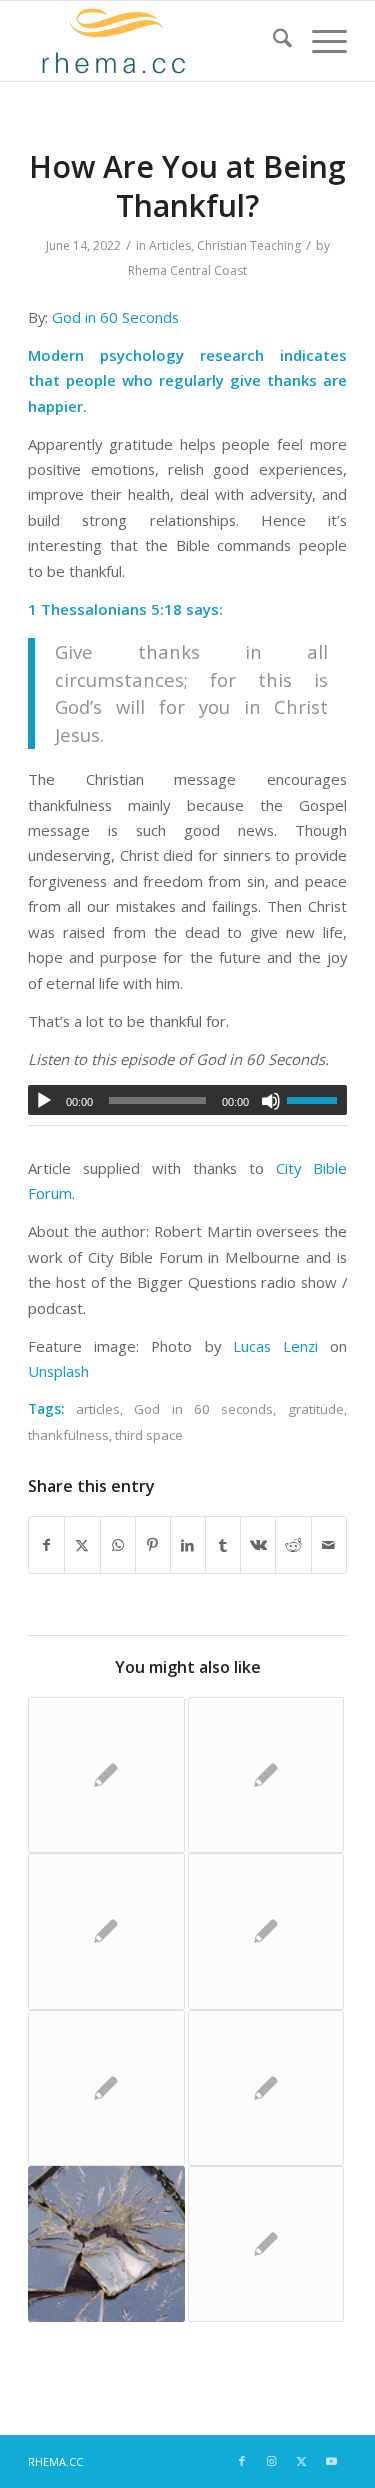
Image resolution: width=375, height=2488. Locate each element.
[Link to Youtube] (332, 2461)
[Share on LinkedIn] (188, 1545)
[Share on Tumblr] (223, 1545)
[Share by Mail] (329, 1545)
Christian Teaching (249, 245)
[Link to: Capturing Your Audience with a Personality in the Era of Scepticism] (106, 2244)
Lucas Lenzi (275, 1346)
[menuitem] (272, 41)
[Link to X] (302, 2461)
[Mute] (271, 1101)
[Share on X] (82, 1545)
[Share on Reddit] (293, 1545)
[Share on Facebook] (46, 1545)
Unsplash (58, 1371)
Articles (170, 245)
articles (98, 1409)
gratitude (316, 1409)
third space (149, 1435)
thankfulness (68, 1435)
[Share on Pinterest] (153, 1545)
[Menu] (319, 41)
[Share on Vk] (258, 1545)
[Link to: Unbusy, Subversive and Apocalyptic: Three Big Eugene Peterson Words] (266, 1931)
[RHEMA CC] (155, 41)
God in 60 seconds (203, 1409)
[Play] (44, 1101)
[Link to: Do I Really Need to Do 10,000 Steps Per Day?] (266, 2244)
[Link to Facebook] (242, 2461)
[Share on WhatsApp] (118, 1545)
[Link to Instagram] (272, 2461)
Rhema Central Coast (187, 270)
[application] (187, 1100)
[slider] (317, 1100)
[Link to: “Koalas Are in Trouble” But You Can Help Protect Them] (106, 1931)
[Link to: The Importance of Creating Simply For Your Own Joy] (266, 1775)
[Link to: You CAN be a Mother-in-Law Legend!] (266, 2088)
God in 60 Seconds (115, 317)
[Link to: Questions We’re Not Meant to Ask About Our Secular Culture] (106, 1775)
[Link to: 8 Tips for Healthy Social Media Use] (106, 2088)
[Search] (272, 41)
